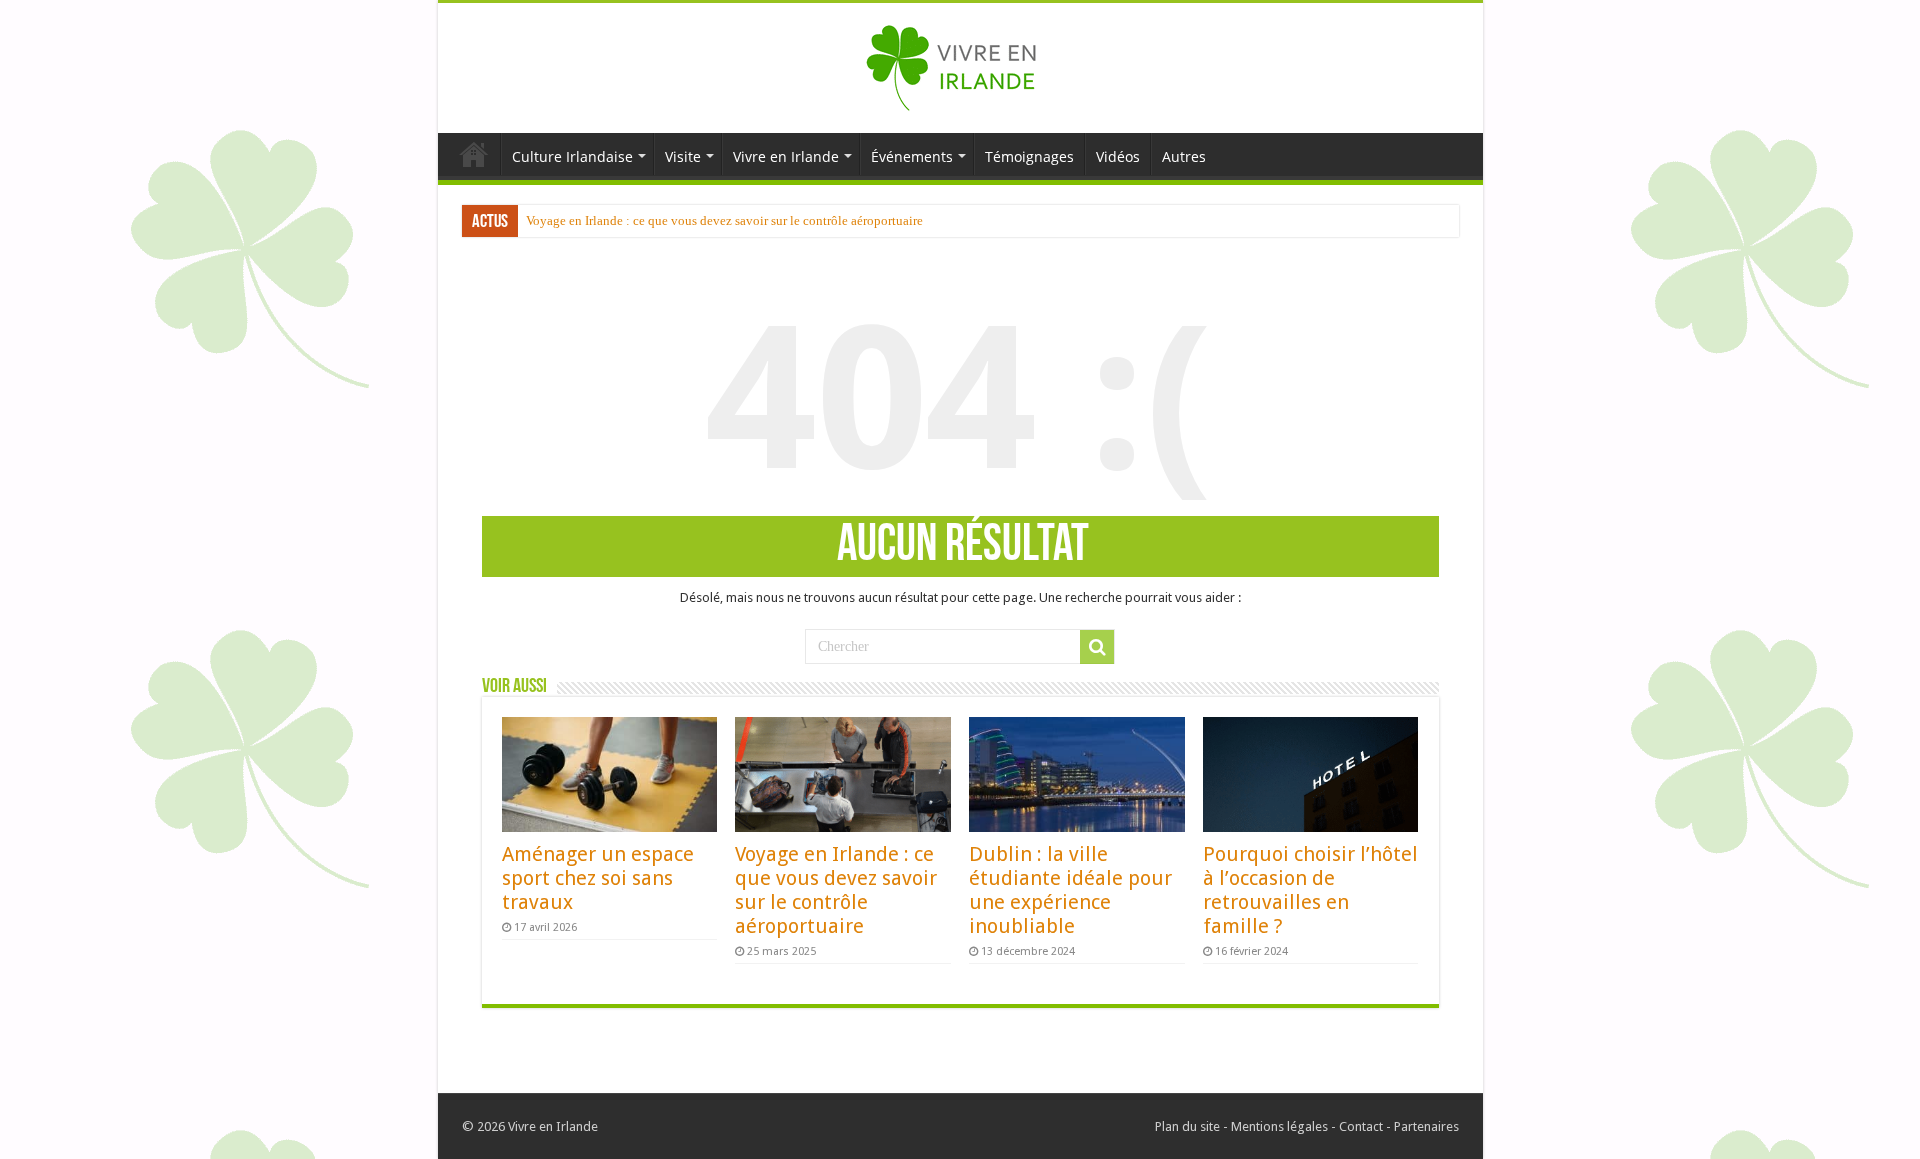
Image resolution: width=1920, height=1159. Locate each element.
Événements (912, 156)
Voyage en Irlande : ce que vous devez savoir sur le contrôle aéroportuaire (724, 220)
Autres (1184, 156)
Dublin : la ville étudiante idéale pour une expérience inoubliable (1070, 890)
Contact (1361, 1126)
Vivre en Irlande (786, 156)
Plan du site (1187, 1126)
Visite (683, 156)
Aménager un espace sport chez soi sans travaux (598, 878)
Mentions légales (1279, 1126)
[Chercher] (1097, 647)
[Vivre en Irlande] (960, 64)
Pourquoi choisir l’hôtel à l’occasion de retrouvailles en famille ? (1310, 890)
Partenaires (1426, 1126)
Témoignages (1029, 156)
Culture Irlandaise (572, 156)
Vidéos (1118, 156)
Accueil (474, 154)
